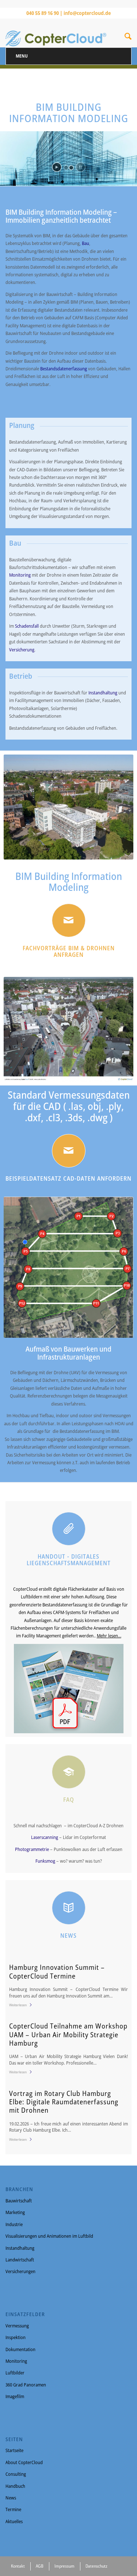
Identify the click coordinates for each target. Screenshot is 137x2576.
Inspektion (16, 2337)
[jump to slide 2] (71, 168)
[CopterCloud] (56, 33)
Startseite (14, 2450)
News (11, 2498)
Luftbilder (15, 2373)
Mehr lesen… (109, 1636)
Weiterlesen (18, 2005)
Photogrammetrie (33, 1849)
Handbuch (15, 2486)
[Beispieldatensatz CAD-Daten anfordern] (69, 1151)
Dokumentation (20, 2349)
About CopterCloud (24, 2462)
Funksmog (46, 1861)
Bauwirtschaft (19, 2201)
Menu (22, 56)
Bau (85, 243)
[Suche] (128, 38)
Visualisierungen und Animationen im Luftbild (49, 2236)
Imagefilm (15, 2396)
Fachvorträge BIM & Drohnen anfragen (69, 951)
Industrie (14, 2224)
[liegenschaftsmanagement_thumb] (69, 1689)
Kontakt (18, 2566)
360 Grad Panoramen (26, 2385)
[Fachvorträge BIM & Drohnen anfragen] (69, 920)
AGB (40, 2566)
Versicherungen (20, 2271)
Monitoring (20, 575)
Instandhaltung (103, 693)
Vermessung (17, 2326)
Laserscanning (45, 1837)
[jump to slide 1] (66, 168)
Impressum (64, 2566)
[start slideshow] (57, 167)
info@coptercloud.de (87, 13)
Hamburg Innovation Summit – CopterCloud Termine (57, 1971)
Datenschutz (96, 2566)
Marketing (15, 2212)
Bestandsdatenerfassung (64, 369)
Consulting (16, 2474)
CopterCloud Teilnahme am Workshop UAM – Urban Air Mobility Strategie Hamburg (68, 2034)
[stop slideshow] (81, 167)
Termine (13, 2509)
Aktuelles (14, 2521)
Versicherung (22, 650)
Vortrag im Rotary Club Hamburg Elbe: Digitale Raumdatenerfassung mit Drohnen (64, 2102)
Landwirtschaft (20, 2260)
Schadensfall (27, 626)
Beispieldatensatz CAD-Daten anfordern (68, 1178)
